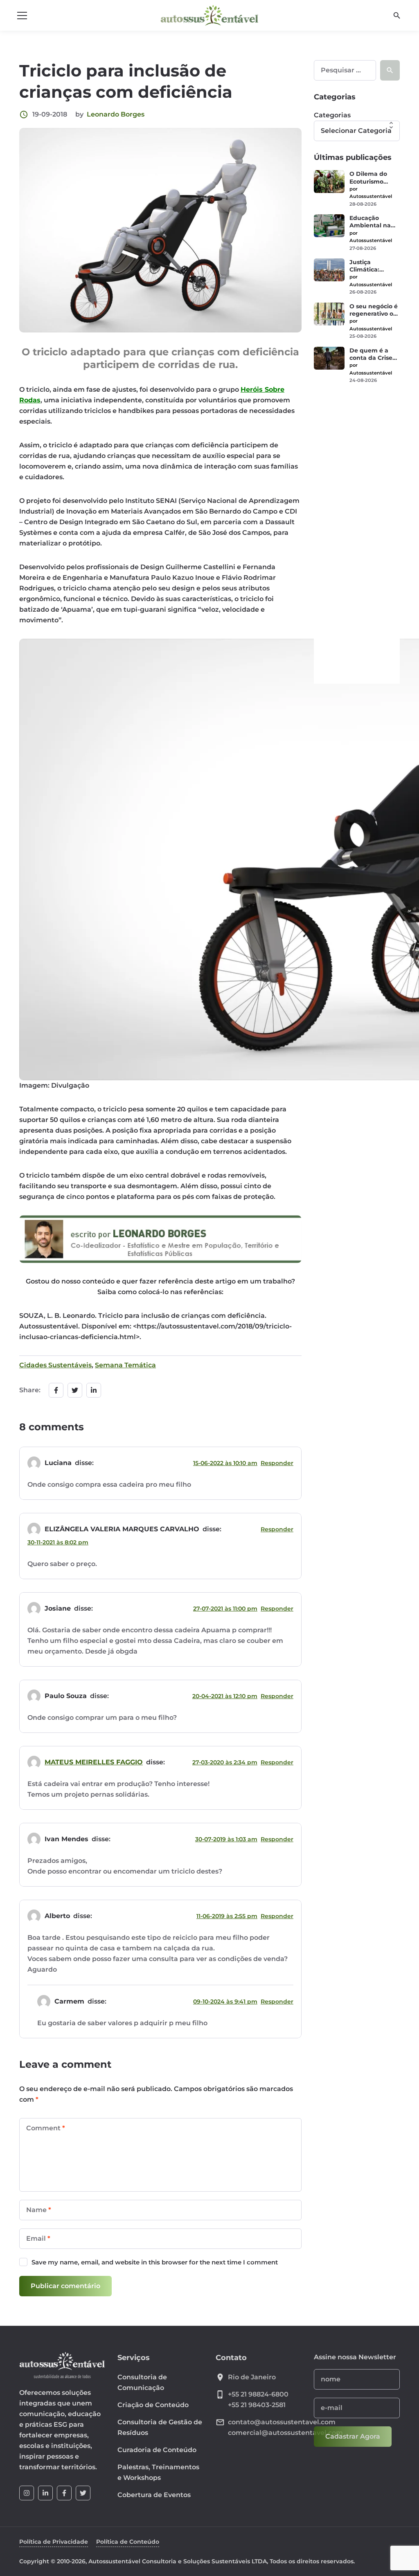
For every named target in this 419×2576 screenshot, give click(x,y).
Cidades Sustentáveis (55, 1365)
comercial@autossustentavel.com (285, 2433)
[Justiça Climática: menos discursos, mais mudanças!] (329, 270)
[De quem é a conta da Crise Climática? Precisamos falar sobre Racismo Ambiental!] (329, 358)
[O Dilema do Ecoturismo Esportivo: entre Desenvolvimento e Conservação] (329, 182)
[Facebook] (64, 2493)
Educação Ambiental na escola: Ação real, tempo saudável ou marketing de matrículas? (370, 222)
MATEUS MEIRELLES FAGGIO (94, 1762)
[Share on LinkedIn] (94, 1390)
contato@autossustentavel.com (282, 2422)
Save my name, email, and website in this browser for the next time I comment (155, 2262)
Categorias (332, 115)
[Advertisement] (357, 519)
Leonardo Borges (116, 114)
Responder (277, 1463)
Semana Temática (125, 1365)
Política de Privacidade (54, 2542)
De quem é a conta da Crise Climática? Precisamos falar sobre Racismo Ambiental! (374, 354)
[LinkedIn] (45, 2493)
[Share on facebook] (56, 1390)
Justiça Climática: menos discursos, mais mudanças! (372, 266)
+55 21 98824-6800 (258, 2394)
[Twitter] (83, 2493)
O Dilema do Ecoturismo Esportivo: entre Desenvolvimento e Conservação (374, 177)
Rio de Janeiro (252, 2377)
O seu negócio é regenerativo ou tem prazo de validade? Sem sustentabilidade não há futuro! (374, 310)
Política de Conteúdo (128, 2542)
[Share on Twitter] (75, 1390)
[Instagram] (27, 2493)
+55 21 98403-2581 (257, 2405)
